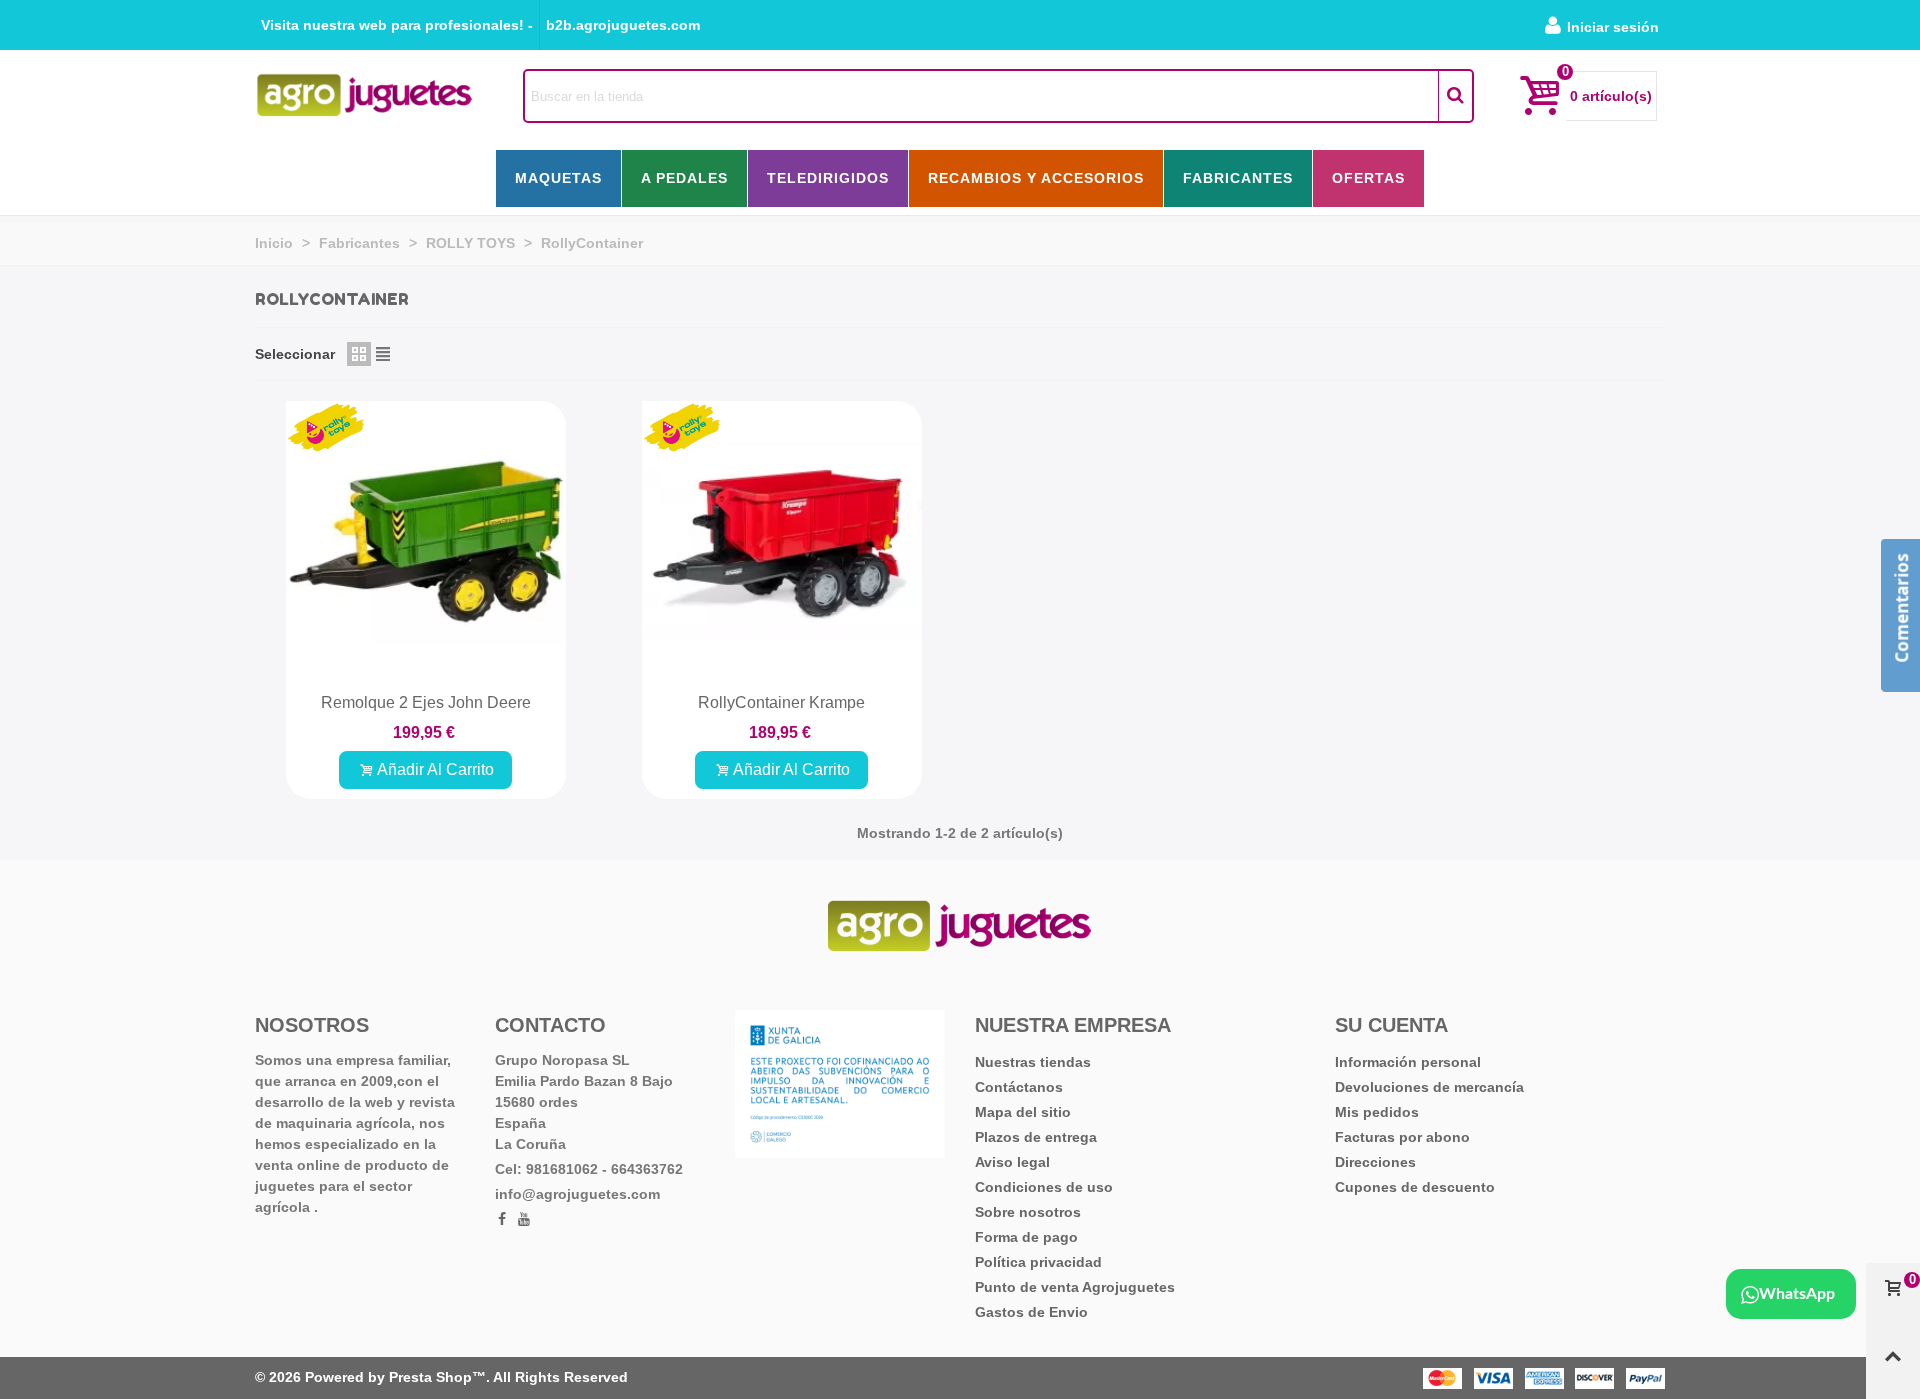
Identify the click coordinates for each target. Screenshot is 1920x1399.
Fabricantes (1238, 178)
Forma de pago (1026, 1237)
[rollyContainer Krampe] (782, 541)
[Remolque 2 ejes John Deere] (426, 541)
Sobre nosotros (1028, 1212)
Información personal (1408, 1062)
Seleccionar (295, 354)
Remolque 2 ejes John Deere (426, 702)
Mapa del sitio (1023, 1112)
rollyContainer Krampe (781, 702)
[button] (397, 25)
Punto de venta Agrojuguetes (1075, 1287)
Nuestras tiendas (1033, 1062)
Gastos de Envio (1031, 1312)
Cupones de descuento (1415, 1187)
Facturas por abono (1402, 1137)
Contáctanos (1019, 1087)
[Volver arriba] (1893, 1365)
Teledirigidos (828, 178)
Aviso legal (1012, 1162)
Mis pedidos (1377, 1112)
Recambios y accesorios (1036, 178)
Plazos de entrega (1036, 1137)
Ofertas (1368, 178)
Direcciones (1375, 1162)
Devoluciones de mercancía (1429, 1087)
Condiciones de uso (1044, 1187)
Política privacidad (1038, 1262)
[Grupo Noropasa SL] (365, 95)
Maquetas (558, 178)
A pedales (684, 178)
